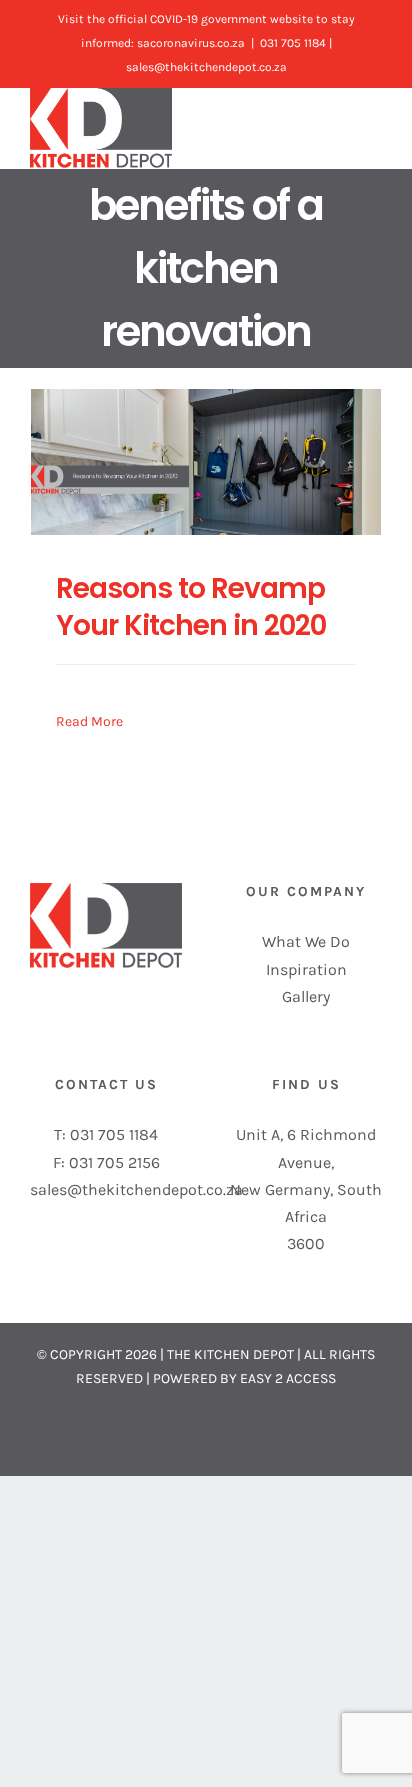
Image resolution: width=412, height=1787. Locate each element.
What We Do (306, 941)
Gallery (306, 996)
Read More (89, 721)
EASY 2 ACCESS (288, 1378)
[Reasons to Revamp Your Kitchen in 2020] (206, 462)
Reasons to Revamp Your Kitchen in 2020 (191, 606)
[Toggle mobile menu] (374, 124)
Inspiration (306, 969)
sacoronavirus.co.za (191, 43)
